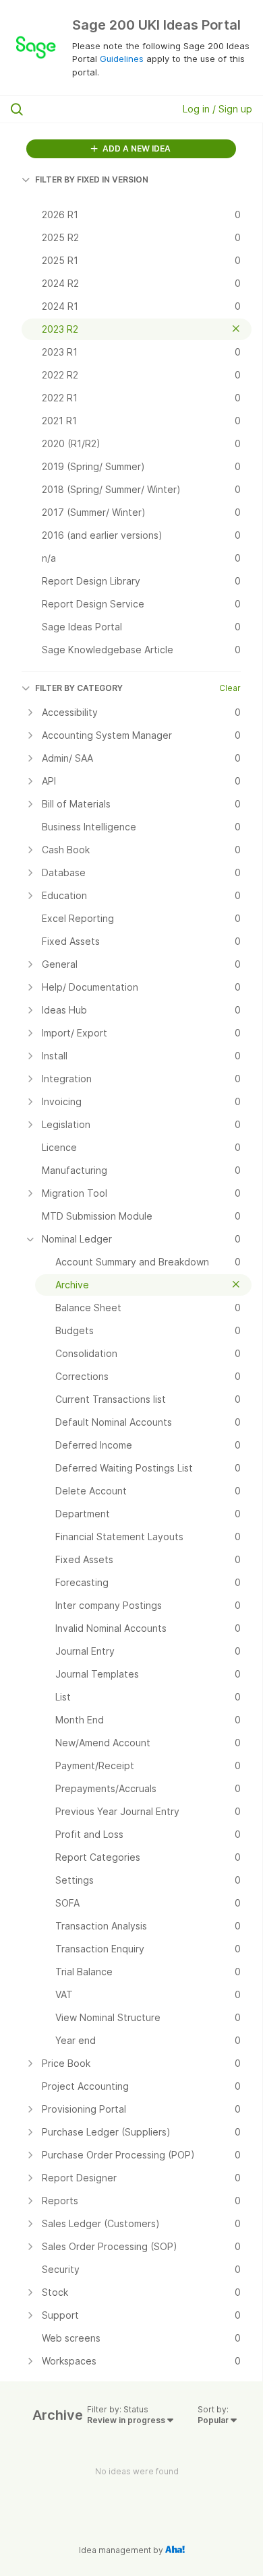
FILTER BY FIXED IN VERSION (92, 179)
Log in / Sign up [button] (217, 109)
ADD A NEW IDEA (136, 148)
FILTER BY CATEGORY (79, 688)
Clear (230, 688)
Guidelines (122, 59)
